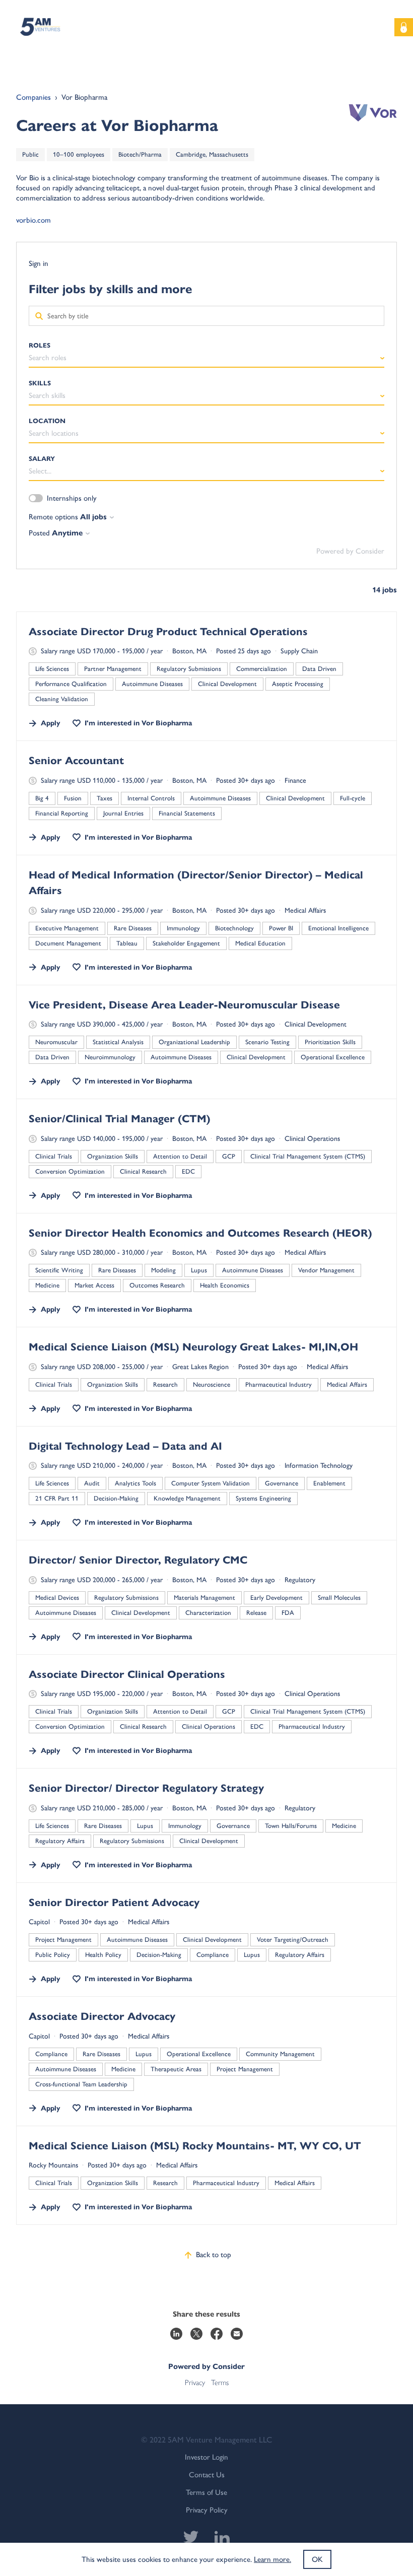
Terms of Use (206, 2492)
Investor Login (206, 2457)
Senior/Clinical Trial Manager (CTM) (120, 1119)
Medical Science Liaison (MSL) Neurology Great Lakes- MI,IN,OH (193, 1347)
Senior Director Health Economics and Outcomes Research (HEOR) (200, 1233)
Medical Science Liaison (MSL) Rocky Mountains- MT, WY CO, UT (195, 2146)
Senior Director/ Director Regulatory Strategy (146, 1788)
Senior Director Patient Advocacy (114, 1903)
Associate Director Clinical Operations (127, 1674)
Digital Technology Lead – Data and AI (125, 1446)
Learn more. (272, 2559)
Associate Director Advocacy (102, 2016)
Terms (220, 2383)
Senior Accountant (76, 761)
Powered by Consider (350, 551)
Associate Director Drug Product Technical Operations (168, 632)
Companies (33, 97)
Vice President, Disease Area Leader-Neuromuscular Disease (184, 1005)
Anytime (67, 533)
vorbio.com (33, 220)
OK (317, 2559)
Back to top (214, 2255)
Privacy (195, 2383)
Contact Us (207, 2475)
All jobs (93, 517)
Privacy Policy (207, 2510)
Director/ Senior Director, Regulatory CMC (138, 1560)
